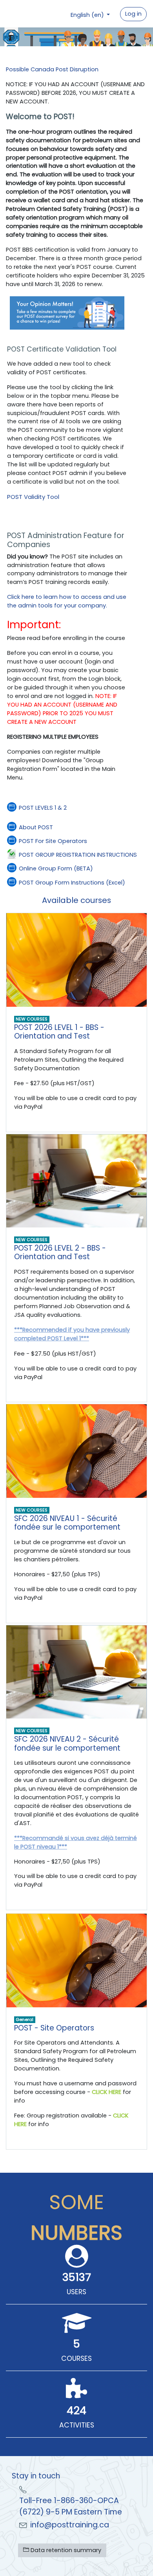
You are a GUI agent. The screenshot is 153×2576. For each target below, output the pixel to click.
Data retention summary (65, 2550)
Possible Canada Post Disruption (52, 69)
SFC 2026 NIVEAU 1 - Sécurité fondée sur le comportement (67, 1523)
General (25, 2019)
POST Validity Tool (33, 497)
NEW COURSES (32, 1019)
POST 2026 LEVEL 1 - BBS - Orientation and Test (59, 1032)
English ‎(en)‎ (88, 15)
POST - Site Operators (54, 2028)
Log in (133, 14)
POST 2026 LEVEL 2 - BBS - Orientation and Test (60, 1253)
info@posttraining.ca (70, 2525)
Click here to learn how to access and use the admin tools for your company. (67, 601)
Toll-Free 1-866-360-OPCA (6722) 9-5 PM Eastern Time (71, 2506)
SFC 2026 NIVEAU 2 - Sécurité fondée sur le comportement (67, 1744)
